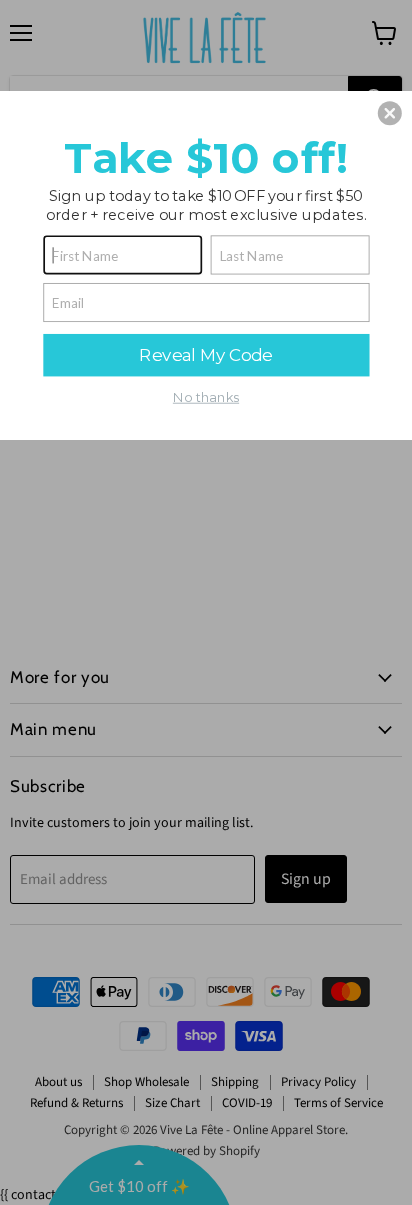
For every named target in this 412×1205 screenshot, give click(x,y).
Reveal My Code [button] (205, 354)
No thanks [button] (206, 397)
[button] (390, 113)
